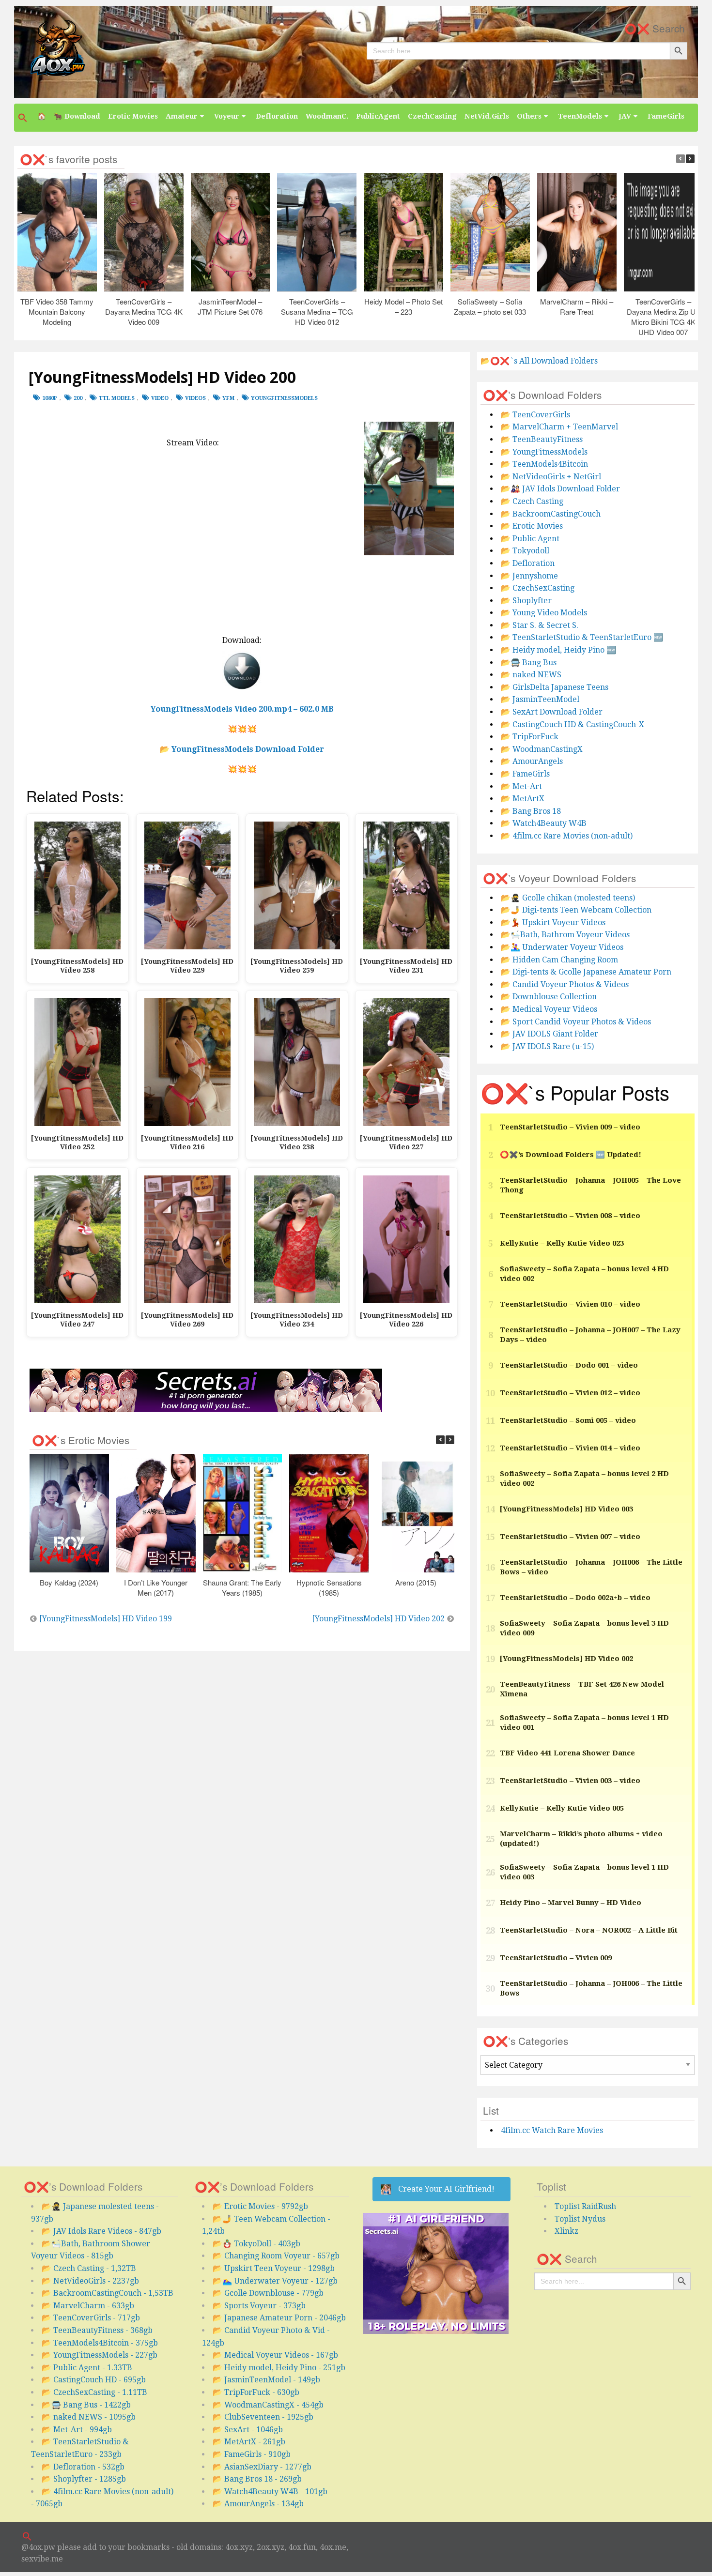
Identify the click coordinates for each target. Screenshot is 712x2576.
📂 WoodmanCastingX (542, 749)
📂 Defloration (528, 563)
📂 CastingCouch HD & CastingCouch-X (573, 724)
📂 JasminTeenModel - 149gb (266, 2380)
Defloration (277, 116)
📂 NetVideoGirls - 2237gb (90, 2281)
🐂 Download (77, 116)
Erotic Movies (133, 116)
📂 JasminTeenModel (540, 699)
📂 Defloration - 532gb (83, 2467)
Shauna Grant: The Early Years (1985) (243, 1587)
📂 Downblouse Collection (549, 997)
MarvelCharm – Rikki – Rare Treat (577, 306)
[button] (24, 118)
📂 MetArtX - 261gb (249, 2442)
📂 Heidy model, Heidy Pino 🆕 (558, 650)
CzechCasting (432, 116)
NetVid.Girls (487, 116)
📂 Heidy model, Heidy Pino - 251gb (279, 2368)
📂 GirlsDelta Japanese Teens (555, 687)
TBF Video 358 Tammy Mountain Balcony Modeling (57, 312)
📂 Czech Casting (532, 501)
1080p (50, 398)
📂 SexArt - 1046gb (248, 2430)
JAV (625, 116)
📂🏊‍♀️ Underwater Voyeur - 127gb (275, 2281)
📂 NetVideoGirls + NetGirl (551, 477)
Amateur (182, 116)
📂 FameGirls (525, 774)
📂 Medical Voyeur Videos (549, 1009)
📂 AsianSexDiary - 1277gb (262, 2467)
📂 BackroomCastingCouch (551, 514)
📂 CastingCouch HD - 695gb (94, 2380)
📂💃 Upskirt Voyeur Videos (553, 922)
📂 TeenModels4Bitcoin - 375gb (100, 2343)
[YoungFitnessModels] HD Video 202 (378, 1619)
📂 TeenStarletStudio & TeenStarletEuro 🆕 (582, 637)
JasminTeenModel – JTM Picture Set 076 (231, 306)
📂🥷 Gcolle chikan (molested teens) (568, 898)
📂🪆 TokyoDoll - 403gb (256, 2244)
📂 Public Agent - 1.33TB (87, 2368)
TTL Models (117, 398)
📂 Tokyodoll (525, 551)
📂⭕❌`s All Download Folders (539, 361)
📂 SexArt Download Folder (552, 712)
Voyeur (227, 116)
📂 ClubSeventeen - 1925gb (263, 2417)
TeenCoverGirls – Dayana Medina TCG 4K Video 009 (144, 312)
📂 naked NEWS (531, 675)
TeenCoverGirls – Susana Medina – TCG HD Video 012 (317, 312)
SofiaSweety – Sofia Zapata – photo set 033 (490, 306)
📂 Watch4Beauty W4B (544, 823)
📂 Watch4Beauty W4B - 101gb (270, 2492)
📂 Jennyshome (529, 576)
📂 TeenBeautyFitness (542, 439)
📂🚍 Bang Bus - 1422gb (86, 2405)
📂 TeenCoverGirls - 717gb (91, 2318)
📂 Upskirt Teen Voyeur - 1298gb (274, 2268)
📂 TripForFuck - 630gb (256, 2392)
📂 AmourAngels (532, 761)
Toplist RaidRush (585, 2206)
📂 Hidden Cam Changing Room (559, 960)
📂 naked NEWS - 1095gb (89, 2417)
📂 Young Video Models (544, 613)
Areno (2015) (416, 1582)
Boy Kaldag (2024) (70, 1582)
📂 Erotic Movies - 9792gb (260, 2206)
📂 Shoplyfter (526, 601)
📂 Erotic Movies (532, 526)
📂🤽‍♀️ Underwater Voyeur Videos (562, 947)
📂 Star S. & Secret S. (540, 625)
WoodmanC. (327, 116)
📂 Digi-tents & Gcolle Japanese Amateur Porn (586, 972)
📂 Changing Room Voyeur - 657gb (276, 2256)
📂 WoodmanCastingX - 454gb (268, 2405)
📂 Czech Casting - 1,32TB (89, 2268)
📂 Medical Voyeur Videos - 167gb (275, 2355)
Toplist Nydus (580, 2219)
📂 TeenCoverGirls (535, 415)
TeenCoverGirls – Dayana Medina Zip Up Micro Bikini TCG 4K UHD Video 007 (664, 317)
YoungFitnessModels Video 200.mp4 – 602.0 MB (242, 709)
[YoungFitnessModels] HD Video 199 (106, 1619)
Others (529, 116)
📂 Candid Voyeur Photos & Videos (565, 984)
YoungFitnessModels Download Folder (248, 749)
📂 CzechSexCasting (538, 588)
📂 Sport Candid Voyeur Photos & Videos (576, 1022)
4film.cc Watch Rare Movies (552, 2130)
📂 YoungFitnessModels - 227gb (100, 2355)
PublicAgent (378, 116)
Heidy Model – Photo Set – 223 (403, 306)
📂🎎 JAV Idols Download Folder (560, 489)
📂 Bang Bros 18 (531, 811)
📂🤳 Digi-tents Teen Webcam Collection (576, 910)
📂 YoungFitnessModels (544, 452)
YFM (228, 398)
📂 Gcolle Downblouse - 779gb (268, 2293)
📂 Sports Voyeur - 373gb (259, 2306)
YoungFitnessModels (284, 398)
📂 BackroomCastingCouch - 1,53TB (108, 2293)
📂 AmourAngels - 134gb (258, 2504)
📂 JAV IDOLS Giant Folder (549, 1034)
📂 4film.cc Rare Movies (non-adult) (567, 836)
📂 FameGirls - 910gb (252, 2454)
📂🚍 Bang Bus (529, 663)
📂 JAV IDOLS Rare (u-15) (547, 1046)
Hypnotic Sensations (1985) (329, 1587)
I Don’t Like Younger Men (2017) (156, 1587)
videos (195, 398)
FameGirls (666, 116)
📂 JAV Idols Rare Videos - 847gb (101, 2231)
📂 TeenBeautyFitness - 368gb (97, 2330)
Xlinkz (566, 2231)
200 (78, 398)
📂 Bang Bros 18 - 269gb (257, 2479)
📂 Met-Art (521, 786)
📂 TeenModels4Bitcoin (544, 464)
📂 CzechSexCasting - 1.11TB (94, 2392)
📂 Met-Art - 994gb (77, 2430)
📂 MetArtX (523, 799)
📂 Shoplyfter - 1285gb (84, 2479)
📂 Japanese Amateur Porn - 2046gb (279, 2318)
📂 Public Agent (530, 539)
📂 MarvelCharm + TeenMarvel (559, 427)
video (160, 398)
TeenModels (580, 116)
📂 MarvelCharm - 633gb (88, 2306)
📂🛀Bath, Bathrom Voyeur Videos (565, 935)
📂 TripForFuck (530, 737)
